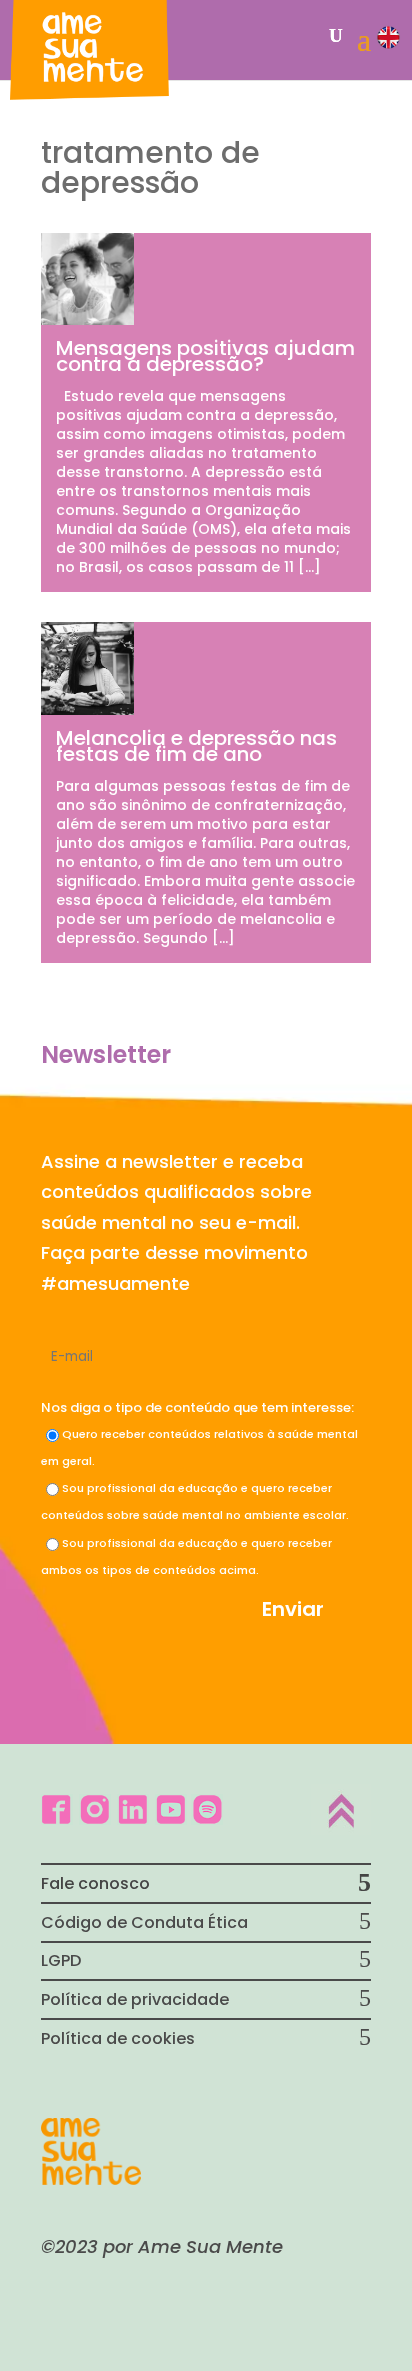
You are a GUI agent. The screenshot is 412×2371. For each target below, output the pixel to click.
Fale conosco (95, 1883)
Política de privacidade (135, 1999)
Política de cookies (118, 2038)
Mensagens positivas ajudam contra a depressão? (205, 356)
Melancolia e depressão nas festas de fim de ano (196, 746)
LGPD (61, 1960)
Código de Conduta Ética (144, 1922)
